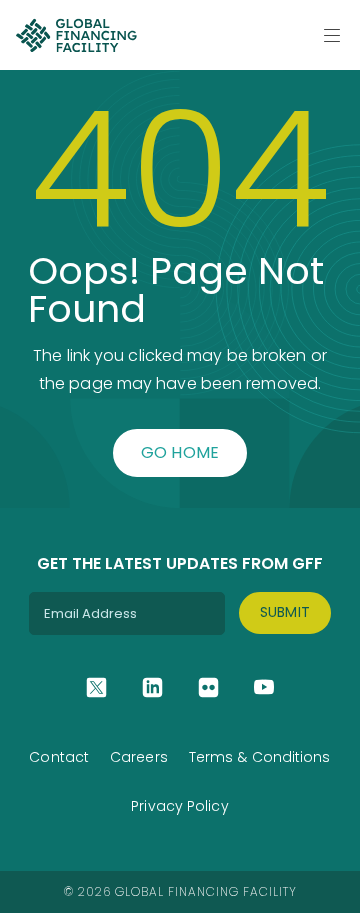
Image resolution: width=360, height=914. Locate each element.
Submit (285, 612)
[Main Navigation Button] (332, 35)
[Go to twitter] (96, 687)
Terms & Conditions (260, 757)
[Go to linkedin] (152, 687)
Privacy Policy (179, 806)
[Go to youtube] (264, 687)
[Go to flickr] (208, 687)
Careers (139, 757)
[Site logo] (76, 35)
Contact (59, 757)
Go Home (180, 452)
